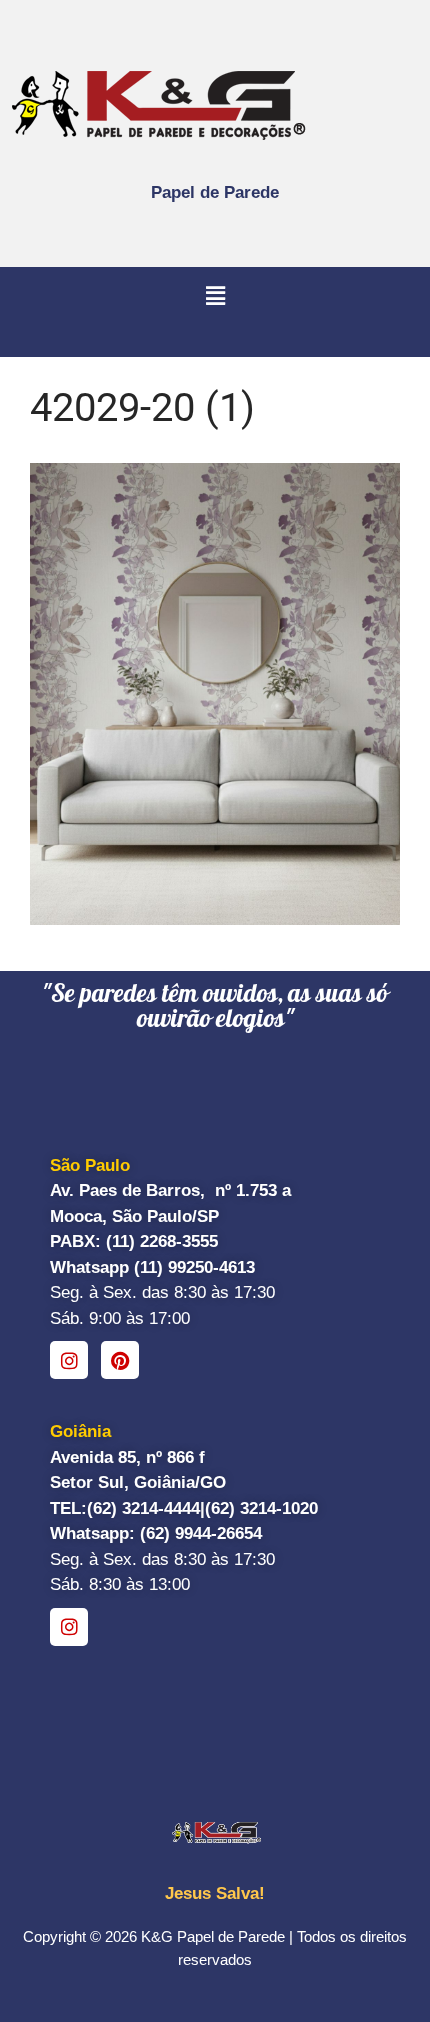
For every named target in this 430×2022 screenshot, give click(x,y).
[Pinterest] (120, 1360)
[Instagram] (69, 1360)
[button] (215, 297)
